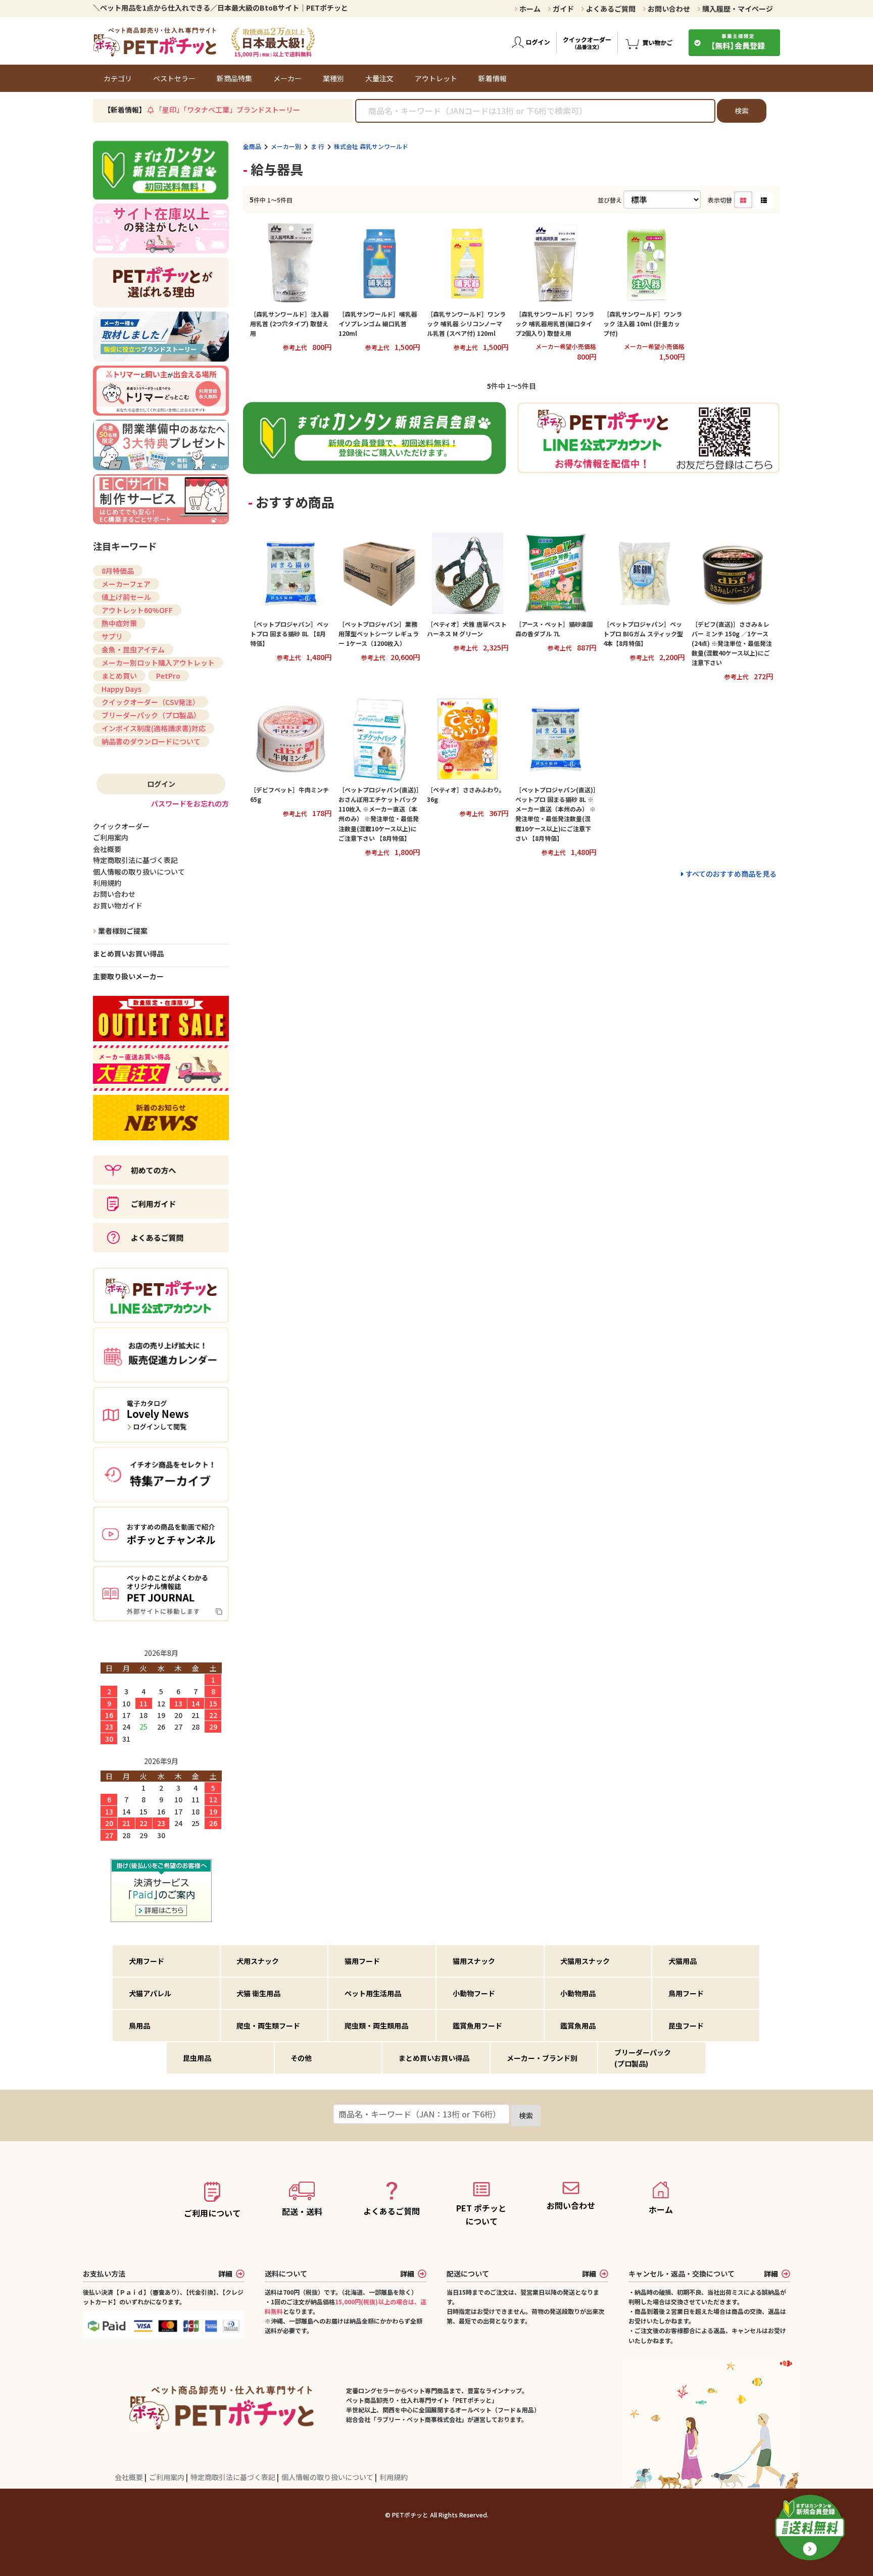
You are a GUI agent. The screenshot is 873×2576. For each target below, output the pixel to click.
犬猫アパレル (150, 1993)
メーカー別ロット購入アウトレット (158, 663)
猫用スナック (474, 1961)
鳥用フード (686, 1993)
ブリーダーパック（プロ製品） (151, 715)
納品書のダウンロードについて (151, 741)
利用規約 (394, 2477)
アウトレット (436, 78)
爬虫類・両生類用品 (376, 2026)
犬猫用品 (683, 1961)
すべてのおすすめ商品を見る (731, 874)
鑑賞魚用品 (578, 2026)
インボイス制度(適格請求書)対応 (154, 728)
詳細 (225, 2274)
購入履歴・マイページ (737, 9)
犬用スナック (258, 1961)
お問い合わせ (668, 9)
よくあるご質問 (610, 9)
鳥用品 (139, 2026)
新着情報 (493, 78)
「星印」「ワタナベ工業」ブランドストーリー (228, 110)
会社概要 (130, 2477)
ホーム (529, 9)
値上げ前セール (126, 597)
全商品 (252, 146)
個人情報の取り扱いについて (328, 2477)
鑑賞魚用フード (477, 2026)
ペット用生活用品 (373, 1993)
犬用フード (147, 1961)
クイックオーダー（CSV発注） (151, 702)
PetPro (168, 676)
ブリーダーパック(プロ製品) (643, 2058)
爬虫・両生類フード (268, 2026)
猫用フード (362, 1961)
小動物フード (474, 1993)
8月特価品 (118, 571)
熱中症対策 (119, 623)
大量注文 (379, 78)
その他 (301, 2058)
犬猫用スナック (585, 1961)
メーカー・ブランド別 (542, 2058)
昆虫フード (686, 2026)
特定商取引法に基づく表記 (234, 2477)
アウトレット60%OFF (137, 610)
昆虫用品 (197, 2058)
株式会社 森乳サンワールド (371, 146)
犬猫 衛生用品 (258, 1993)
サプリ (112, 636)
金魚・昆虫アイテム (133, 649)
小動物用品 (578, 1993)
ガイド (563, 9)
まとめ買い (119, 676)
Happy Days (122, 689)
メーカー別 (286, 146)
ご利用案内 (167, 2477)
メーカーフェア (126, 584)
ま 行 (318, 146)
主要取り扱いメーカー (128, 976)
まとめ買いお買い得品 (128, 953)
